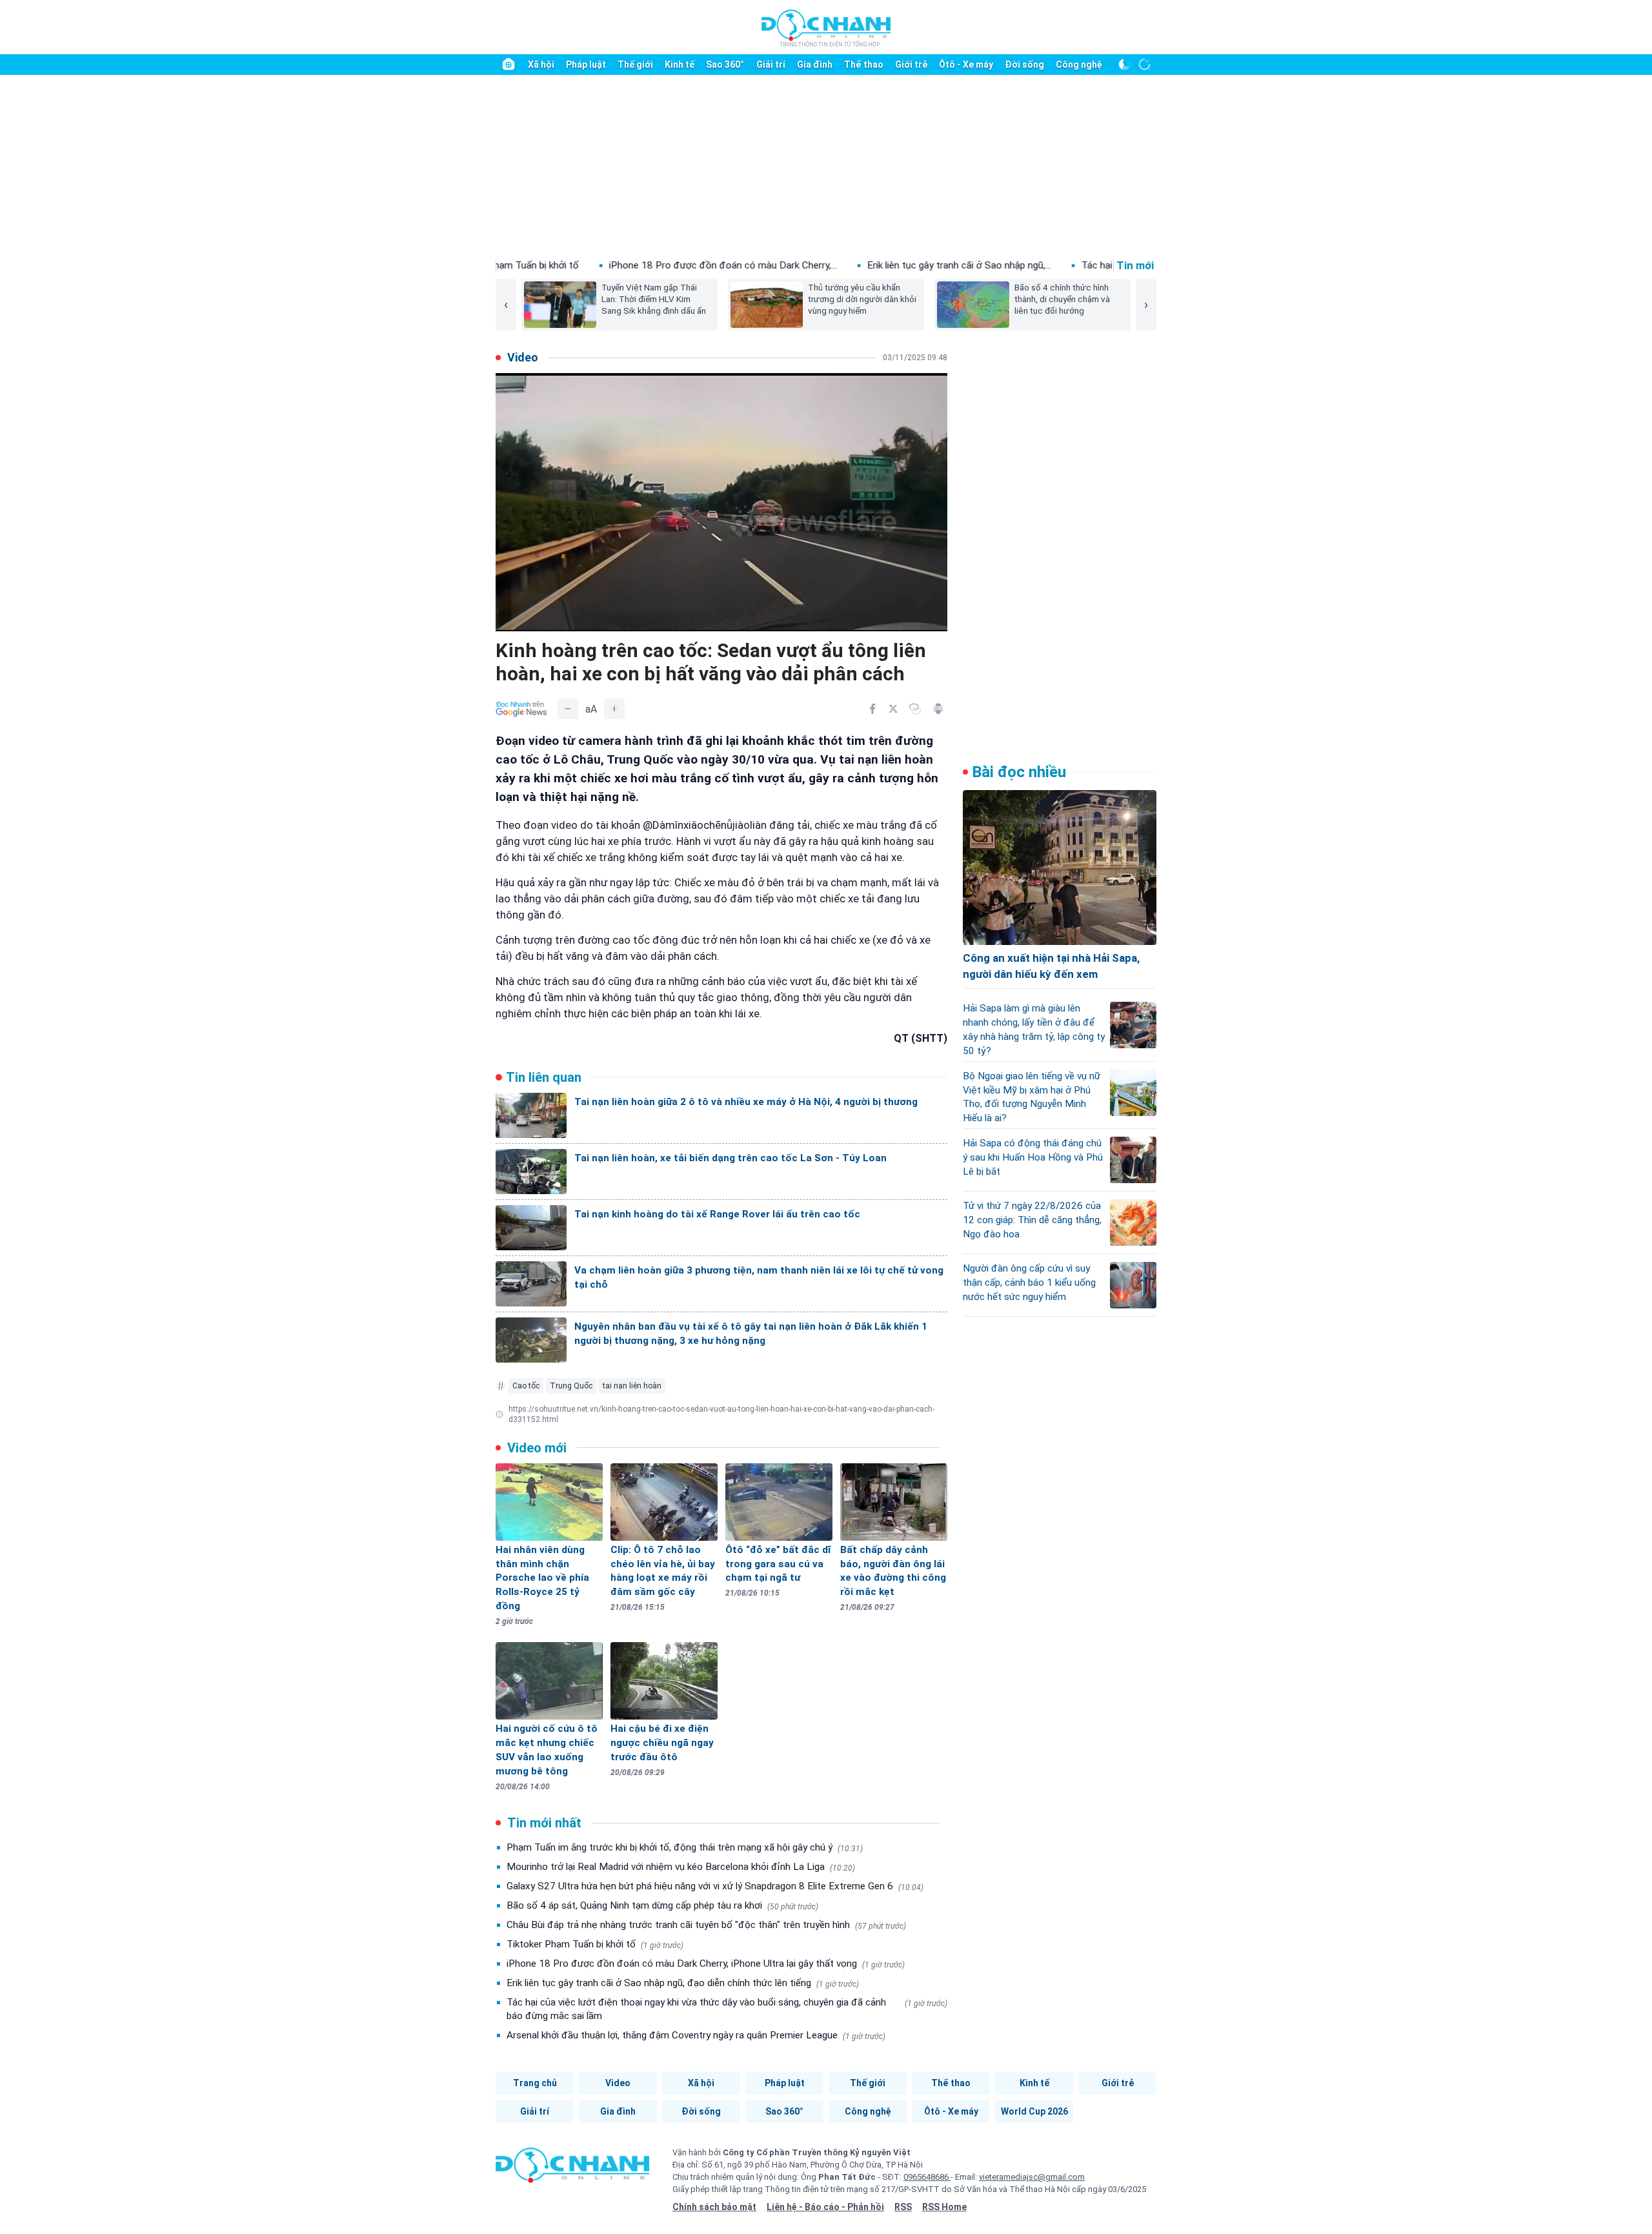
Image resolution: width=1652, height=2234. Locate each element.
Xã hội (541, 65)
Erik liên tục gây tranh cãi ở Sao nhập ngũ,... (784, 265)
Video (618, 2083)
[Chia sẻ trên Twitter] (893, 709)
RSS (903, 2207)
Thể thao (864, 65)
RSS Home (944, 2207)
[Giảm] (568, 709)
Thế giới (635, 65)
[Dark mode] (1124, 65)
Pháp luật (586, 65)
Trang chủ (535, 2083)
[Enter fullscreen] (928, 617)
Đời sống (1024, 65)
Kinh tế (680, 65)
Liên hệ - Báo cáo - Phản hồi (825, 2207)
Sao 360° (725, 65)
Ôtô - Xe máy (966, 65)
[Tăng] (614, 709)
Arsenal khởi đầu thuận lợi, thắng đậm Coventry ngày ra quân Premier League (696, 2035)
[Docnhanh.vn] (572, 2169)
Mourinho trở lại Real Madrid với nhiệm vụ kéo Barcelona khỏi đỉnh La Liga (681, 1867)
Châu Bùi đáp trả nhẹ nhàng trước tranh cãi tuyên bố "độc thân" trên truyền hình (706, 1925)
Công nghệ (1079, 65)
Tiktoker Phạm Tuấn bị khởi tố (595, 1944)
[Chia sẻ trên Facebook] (872, 709)
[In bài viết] (938, 709)
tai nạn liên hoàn (632, 1386)
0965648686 (927, 2177)
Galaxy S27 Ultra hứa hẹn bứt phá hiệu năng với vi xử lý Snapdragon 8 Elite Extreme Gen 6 (715, 1886)
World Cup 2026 (1034, 2111)
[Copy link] (915, 709)
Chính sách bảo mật (714, 2207)
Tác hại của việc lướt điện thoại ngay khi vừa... (1005, 265)
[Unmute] (902, 617)
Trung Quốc (571, 1386)
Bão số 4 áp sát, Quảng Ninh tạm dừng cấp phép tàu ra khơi (662, 1905)
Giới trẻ (911, 65)
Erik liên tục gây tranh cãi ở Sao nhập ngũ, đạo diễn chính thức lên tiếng (683, 1983)
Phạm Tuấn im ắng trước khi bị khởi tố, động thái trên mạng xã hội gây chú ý (685, 1847)
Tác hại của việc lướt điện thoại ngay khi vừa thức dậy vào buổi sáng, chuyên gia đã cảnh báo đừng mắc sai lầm (727, 2009)
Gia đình (815, 65)
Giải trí (771, 65)
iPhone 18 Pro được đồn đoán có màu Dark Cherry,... (548, 265)
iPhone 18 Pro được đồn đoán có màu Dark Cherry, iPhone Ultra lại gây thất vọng (706, 1964)
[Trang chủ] (509, 65)
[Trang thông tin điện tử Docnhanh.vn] (826, 28)
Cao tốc (526, 1386)
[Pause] (515, 617)
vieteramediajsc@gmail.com (1032, 2177)
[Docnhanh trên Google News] (521, 709)
